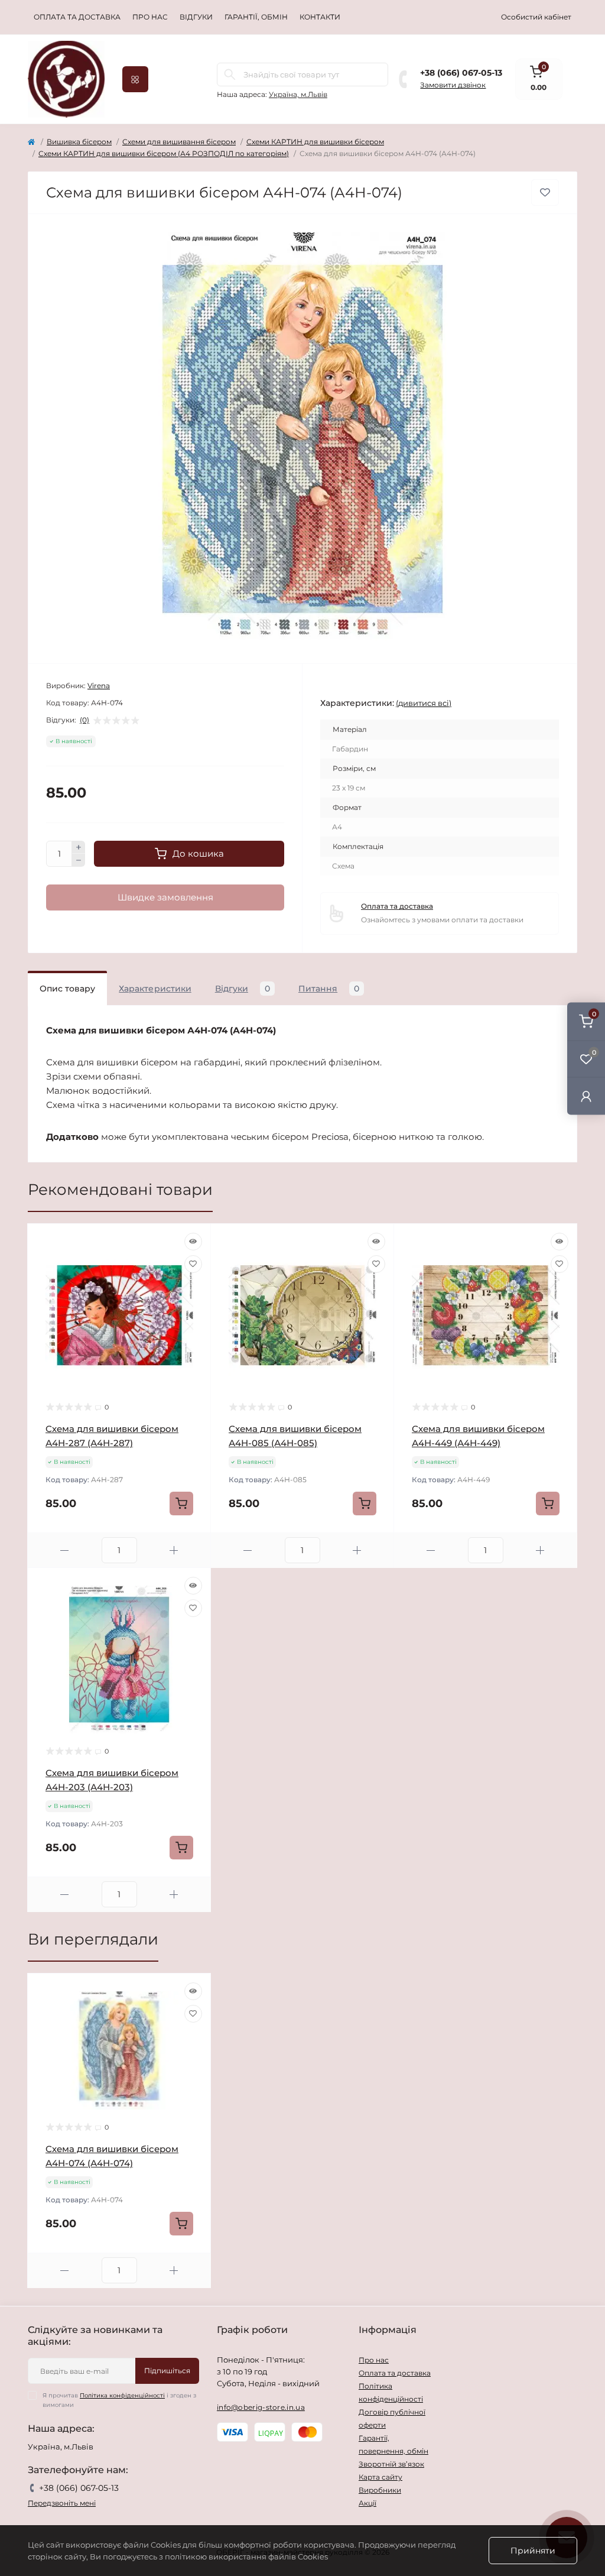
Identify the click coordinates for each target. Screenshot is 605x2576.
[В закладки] (545, 192)
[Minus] (79, 860)
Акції (367, 2503)
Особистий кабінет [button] (536, 17)
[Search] (230, 74)
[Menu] (135, 79)
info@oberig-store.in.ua (261, 2407)
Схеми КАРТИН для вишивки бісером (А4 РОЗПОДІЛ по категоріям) (164, 153)
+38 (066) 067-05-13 (461, 73)
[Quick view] (193, 1242)
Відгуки (196, 17)
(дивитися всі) (424, 703)
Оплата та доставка (77, 17)
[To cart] (181, 1504)
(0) (84, 720)
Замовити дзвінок (453, 85)
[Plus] (79, 847)
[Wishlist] (193, 1264)
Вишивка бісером (79, 142)
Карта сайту (380, 2477)
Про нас (150, 17)
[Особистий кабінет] (586, 1096)
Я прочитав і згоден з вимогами (119, 2400)
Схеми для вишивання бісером (179, 142)
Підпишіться (167, 2371)
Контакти (320, 17)
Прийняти (533, 2551)
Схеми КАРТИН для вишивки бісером (315, 142)
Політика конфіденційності (122, 2395)
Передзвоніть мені (62, 2503)
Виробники (380, 2490)
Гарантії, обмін (256, 17)
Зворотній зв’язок (391, 2464)
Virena (99, 686)
